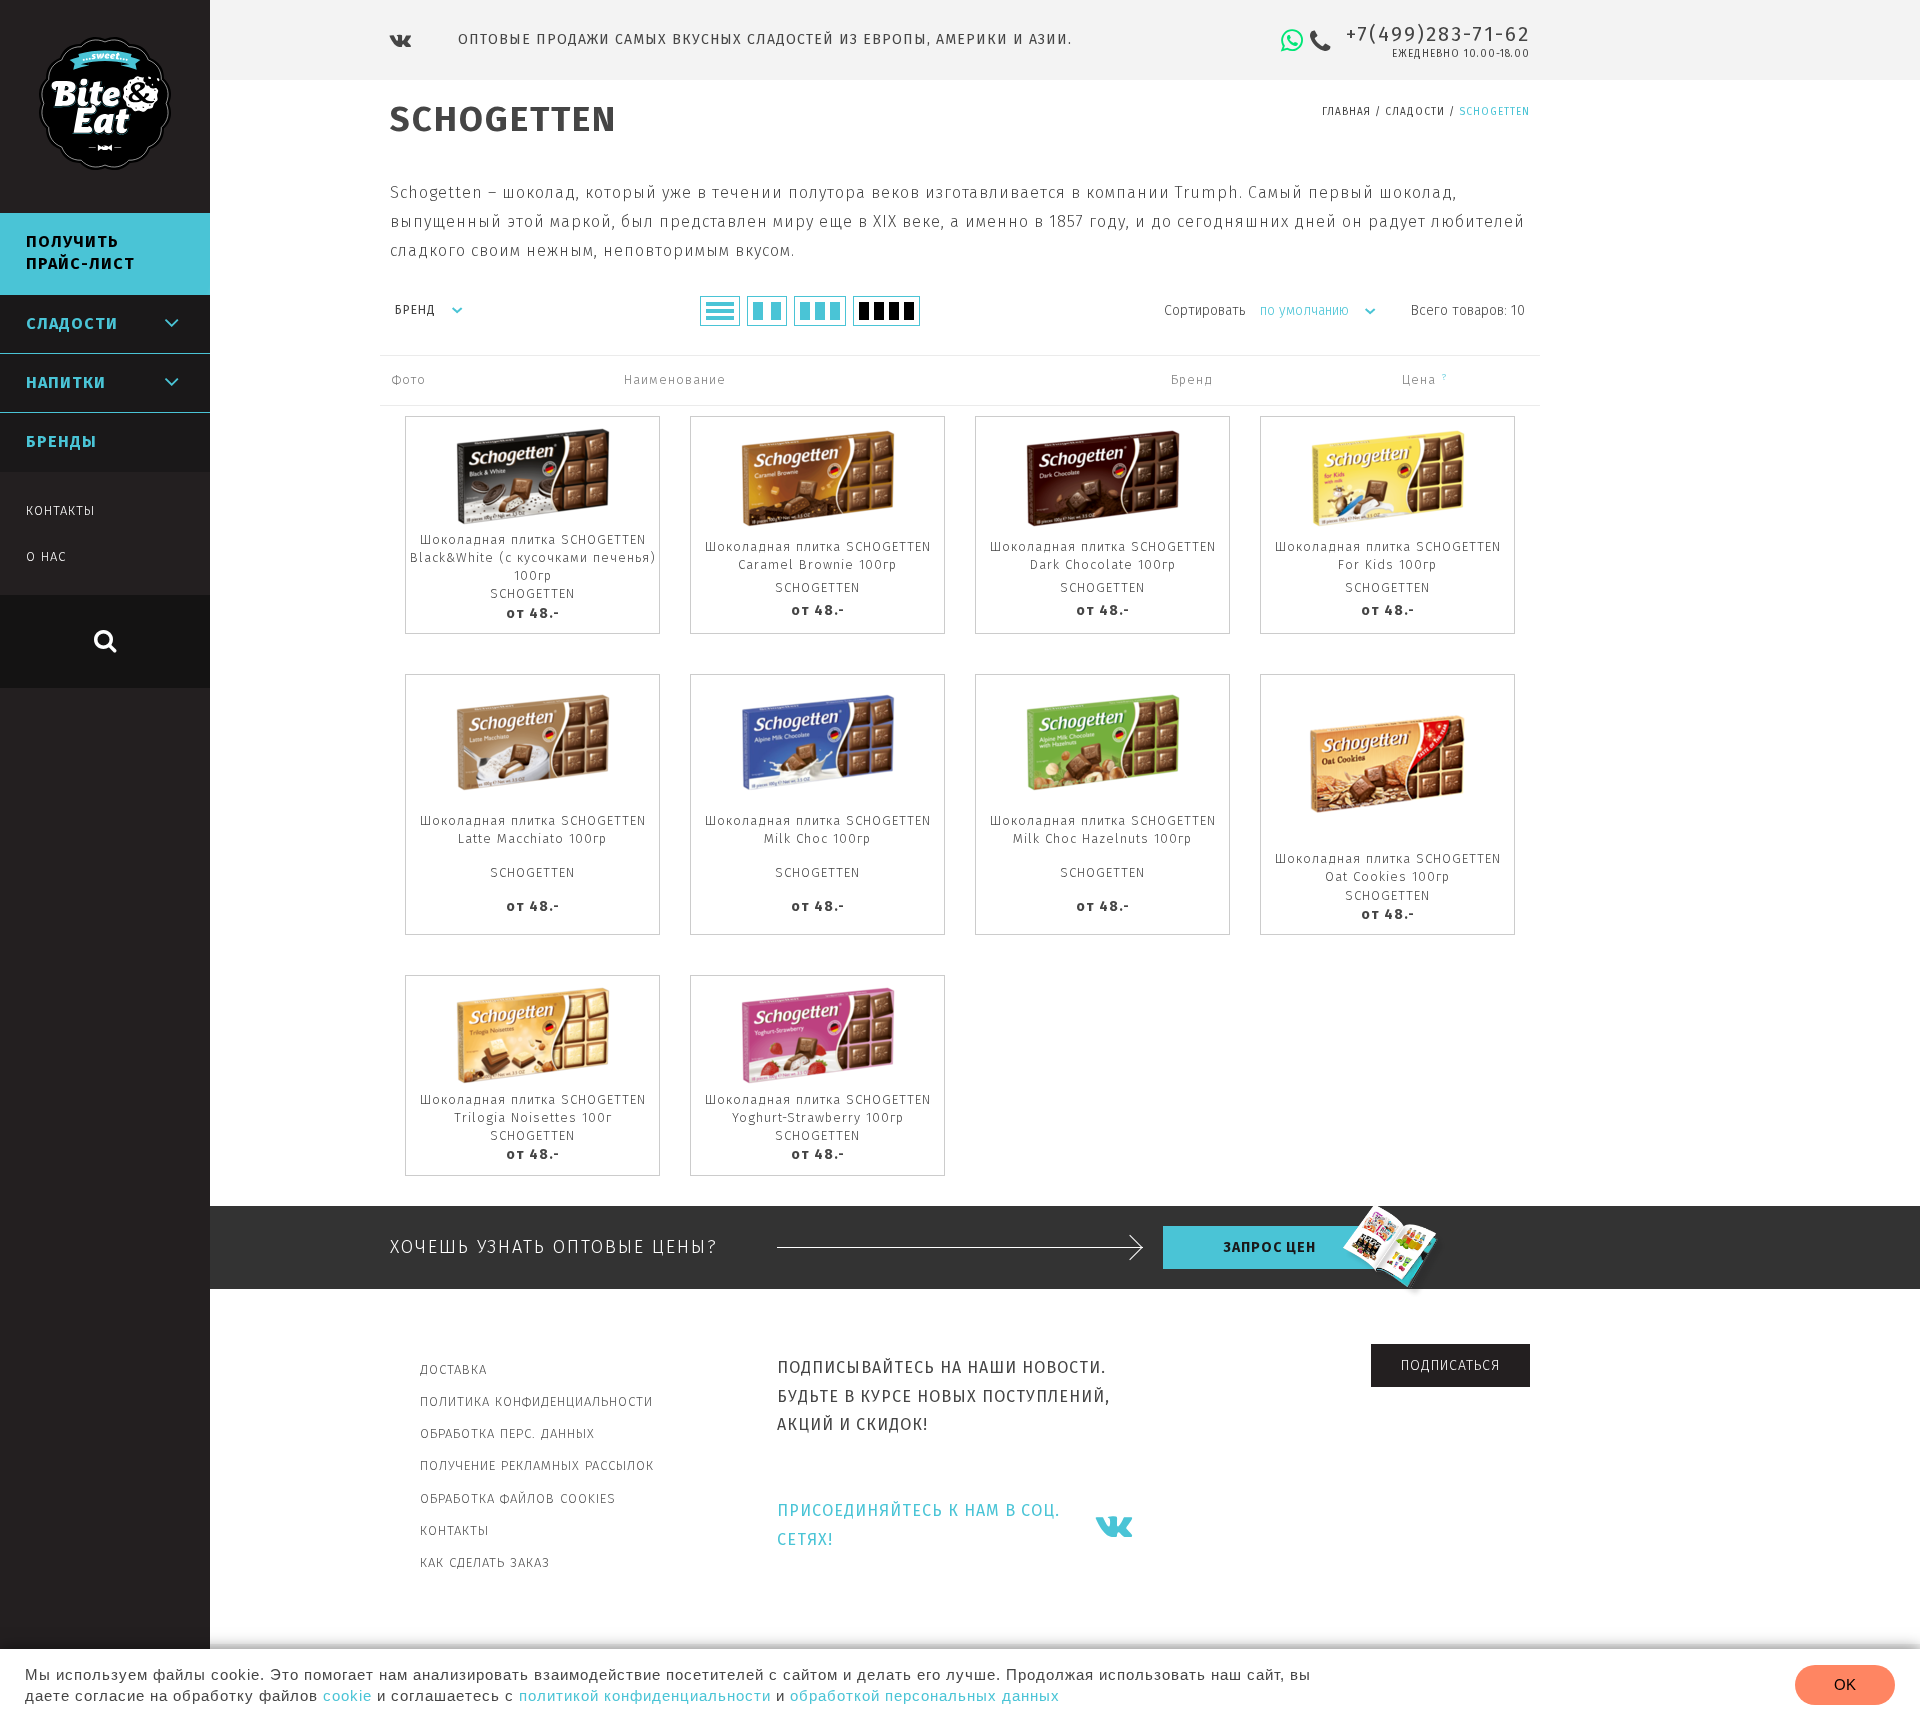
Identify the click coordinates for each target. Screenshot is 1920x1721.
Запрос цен (1269, 1247)
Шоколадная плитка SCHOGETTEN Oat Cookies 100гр (1388, 867)
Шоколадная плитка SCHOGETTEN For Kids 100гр (1388, 555)
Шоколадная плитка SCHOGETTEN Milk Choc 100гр (818, 829)
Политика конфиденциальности (536, 1401)
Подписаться (1450, 1365)
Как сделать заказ (485, 1562)
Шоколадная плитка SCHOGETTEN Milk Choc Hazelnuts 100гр (1103, 829)
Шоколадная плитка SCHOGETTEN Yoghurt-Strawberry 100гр (818, 1108)
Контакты (454, 1530)
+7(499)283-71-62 (1438, 34)
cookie (347, 1695)
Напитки (66, 382)
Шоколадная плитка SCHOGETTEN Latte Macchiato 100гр (533, 829)
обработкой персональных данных (925, 1695)
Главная (1346, 112)
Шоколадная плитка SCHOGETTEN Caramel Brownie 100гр (818, 555)
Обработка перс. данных (507, 1433)
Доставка (453, 1369)
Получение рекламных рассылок (537, 1465)
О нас (46, 556)
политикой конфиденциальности (645, 1695)
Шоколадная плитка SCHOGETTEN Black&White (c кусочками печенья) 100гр (533, 557)
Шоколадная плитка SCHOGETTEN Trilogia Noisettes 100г (533, 1108)
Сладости (1415, 112)
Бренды (61, 441)
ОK (1845, 1684)
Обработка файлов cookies (518, 1498)
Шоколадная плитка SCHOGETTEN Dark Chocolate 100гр (1103, 555)
